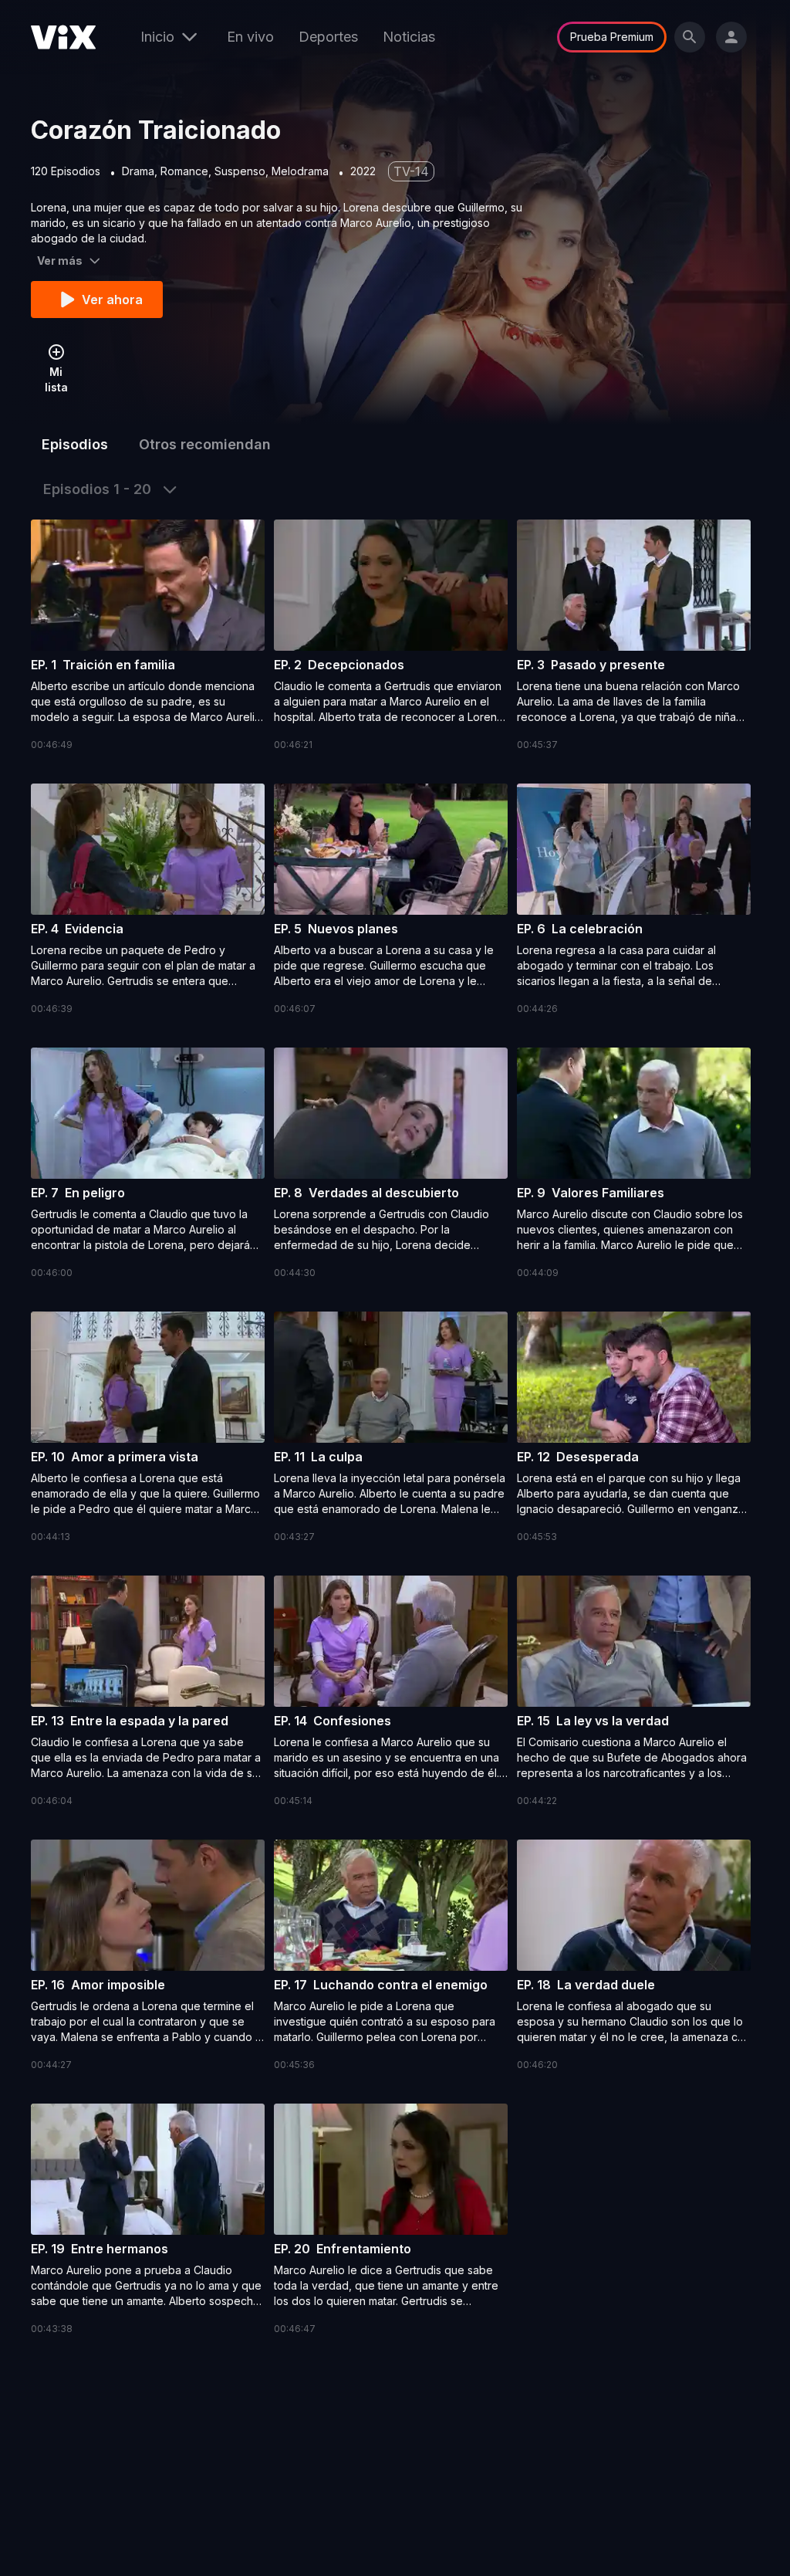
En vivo (250, 37)
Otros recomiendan (205, 444)
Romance (184, 171)
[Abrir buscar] (690, 37)
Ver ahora (112, 300)
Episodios (75, 444)
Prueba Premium (612, 37)
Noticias (409, 37)
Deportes (328, 37)
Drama (138, 171)
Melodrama (300, 171)
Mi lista (56, 379)
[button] (148, 636)
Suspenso (240, 171)
